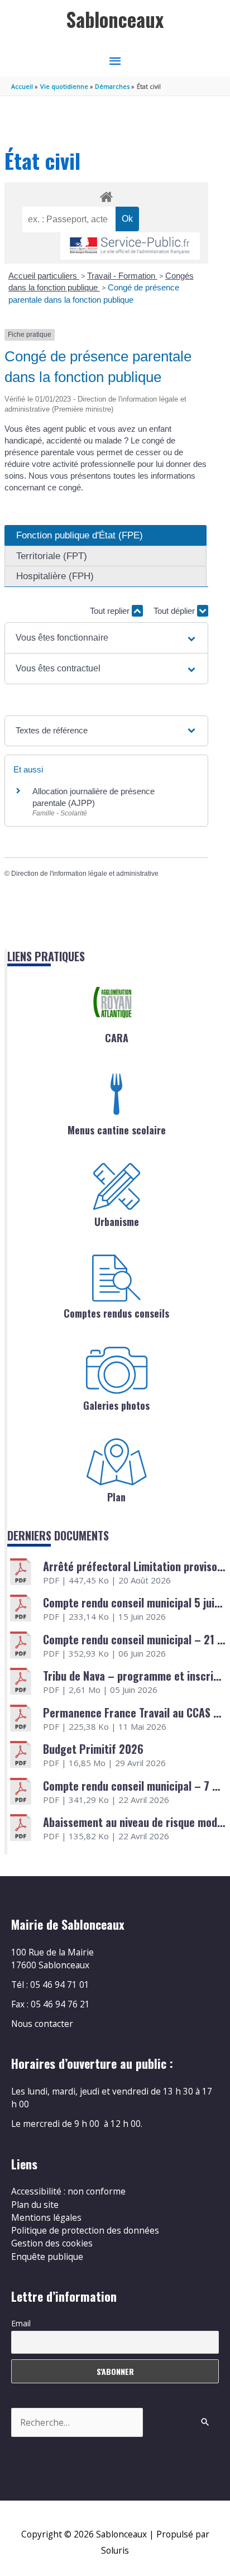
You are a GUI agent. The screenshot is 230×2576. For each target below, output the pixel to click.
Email (21, 2323)
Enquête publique (47, 2257)
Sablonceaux (115, 19)
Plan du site (35, 2205)
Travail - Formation (122, 276)
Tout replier (111, 611)
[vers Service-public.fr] (130, 246)
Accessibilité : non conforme (68, 2191)
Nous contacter (42, 2024)
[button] (106, 638)
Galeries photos (116, 1405)
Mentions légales (46, 2217)
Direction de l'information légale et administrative (85, 874)
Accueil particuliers (44, 276)
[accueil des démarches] (106, 195)
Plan (116, 1497)
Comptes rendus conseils (116, 1313)
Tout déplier (175, 611)
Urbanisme (117, 1222)
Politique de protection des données (85, 2230)
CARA (117, 1038)
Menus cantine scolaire (117, 1130)
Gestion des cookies (52, 2243)
